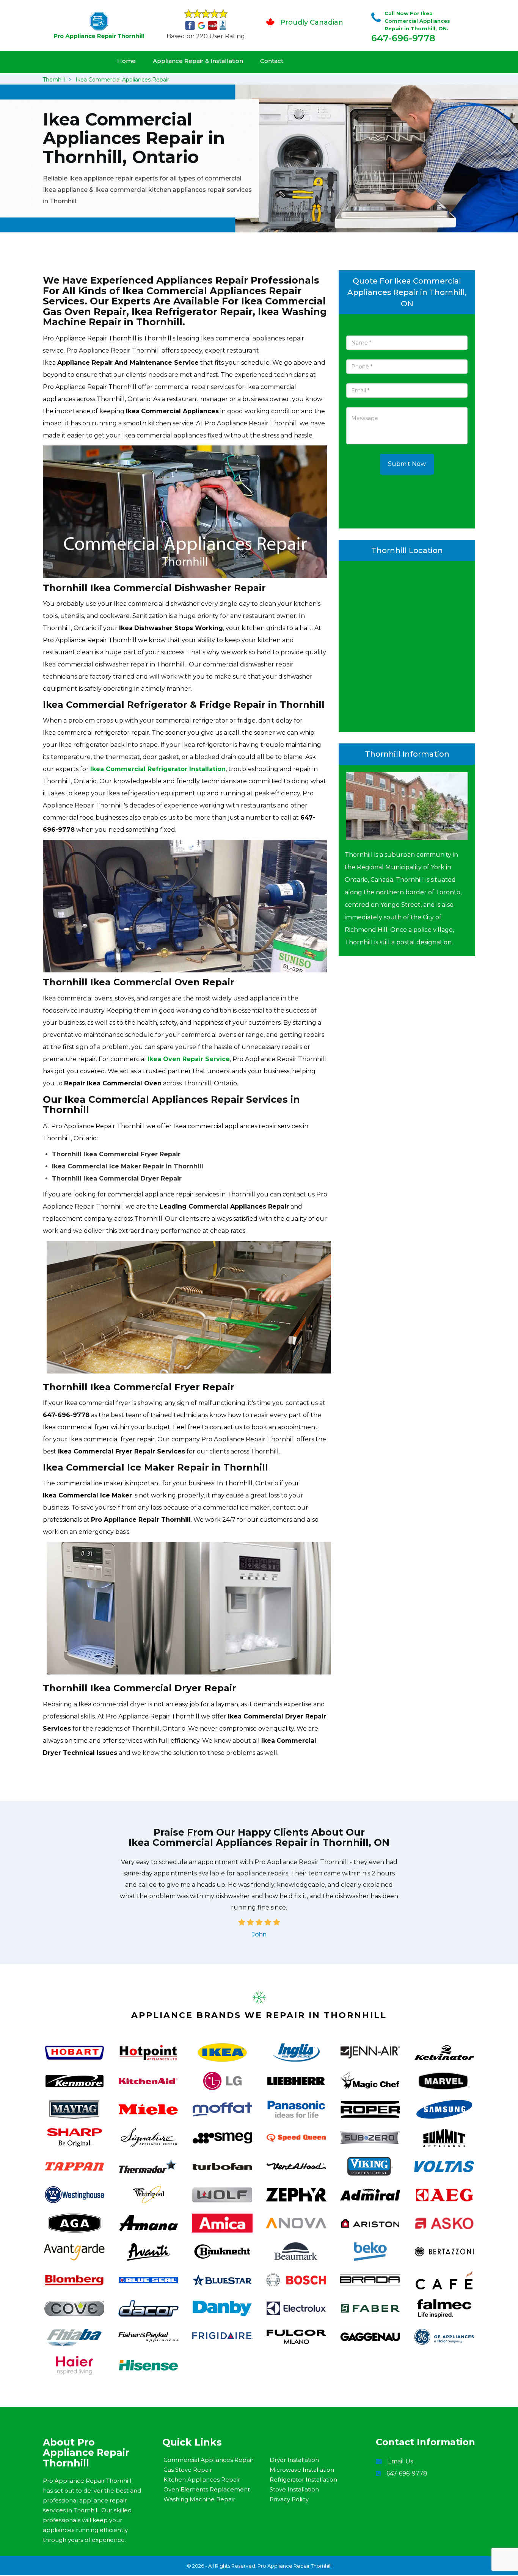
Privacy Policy (289, 2499)
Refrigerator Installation (303, 2480)
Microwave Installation (302, 2470)
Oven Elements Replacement (207, 2489)
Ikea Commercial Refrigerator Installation (158, 769)
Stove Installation (294, 2489)
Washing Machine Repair (199, 2499)
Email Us (400, 2461)
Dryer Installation (294, 2460)
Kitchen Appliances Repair (202, 2480)
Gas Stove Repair (188, 2470)
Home (126, 61)
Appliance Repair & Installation (198, 61)
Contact (272, 61)
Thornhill (54, 80)
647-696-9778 (403, 38)
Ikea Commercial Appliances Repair (122, 80)
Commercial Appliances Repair (208, 2460)
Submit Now (407, 464)
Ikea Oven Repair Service (189, 1059)
